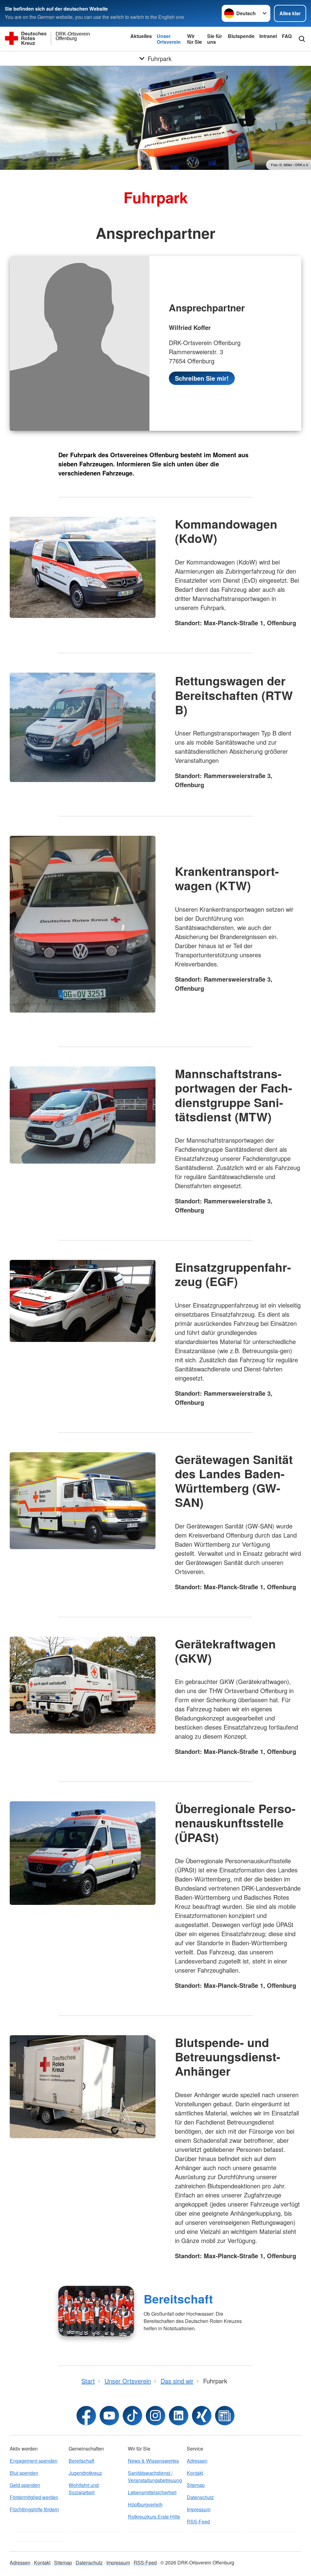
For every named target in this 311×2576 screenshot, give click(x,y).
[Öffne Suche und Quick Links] (302, 39)
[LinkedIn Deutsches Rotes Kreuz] (179, 2416)
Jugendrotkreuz (85, 2473)
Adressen (197, 2461)
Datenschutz (200, 2497)
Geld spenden (25, 2485)
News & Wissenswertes (153, 2461)
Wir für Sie (195, 39)
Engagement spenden (34, 2461)
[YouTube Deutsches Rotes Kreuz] (109, 2416)
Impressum (199, 2509)
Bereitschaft (178, 2299)
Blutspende (241, 36)
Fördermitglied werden (34, 2497)
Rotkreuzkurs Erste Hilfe (154, 2517)
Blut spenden (24, 2473)
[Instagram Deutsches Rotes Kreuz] (155, 2416)
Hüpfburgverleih (145, 2504)
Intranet (268, 36)
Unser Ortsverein (169, 39)
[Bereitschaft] (96, 2311)
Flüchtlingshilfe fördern (34, 2509)
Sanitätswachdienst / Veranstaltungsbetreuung (155, 2477)
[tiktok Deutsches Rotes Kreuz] (132, 2416)
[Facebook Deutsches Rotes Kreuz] (86, 2416)
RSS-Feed (198, 2521)
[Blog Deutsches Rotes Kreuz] (225, 2416)
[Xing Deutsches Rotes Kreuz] (202, 2416)
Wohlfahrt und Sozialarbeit (84, 2489)
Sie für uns (215, 39)
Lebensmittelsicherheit (152, 2492)
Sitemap (196, 2485)
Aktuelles (141, 36)
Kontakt (195, 2473)
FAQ (287, 36)
